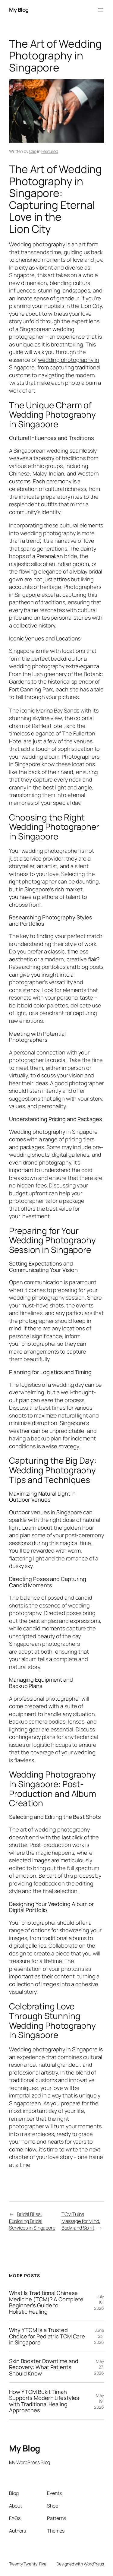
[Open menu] (100, 10)
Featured (50, 151)
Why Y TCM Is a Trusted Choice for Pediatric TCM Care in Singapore (47, 2336)
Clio (33, 151)
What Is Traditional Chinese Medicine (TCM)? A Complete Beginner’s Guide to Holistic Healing (46, 2302)
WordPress (94, 2564)
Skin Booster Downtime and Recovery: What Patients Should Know (44, 2367)
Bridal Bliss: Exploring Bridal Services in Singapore (32, 2221)
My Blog (19, 10)
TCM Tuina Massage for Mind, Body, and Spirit (81, 2221)
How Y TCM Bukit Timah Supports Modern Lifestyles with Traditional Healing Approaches (44, 2401)
